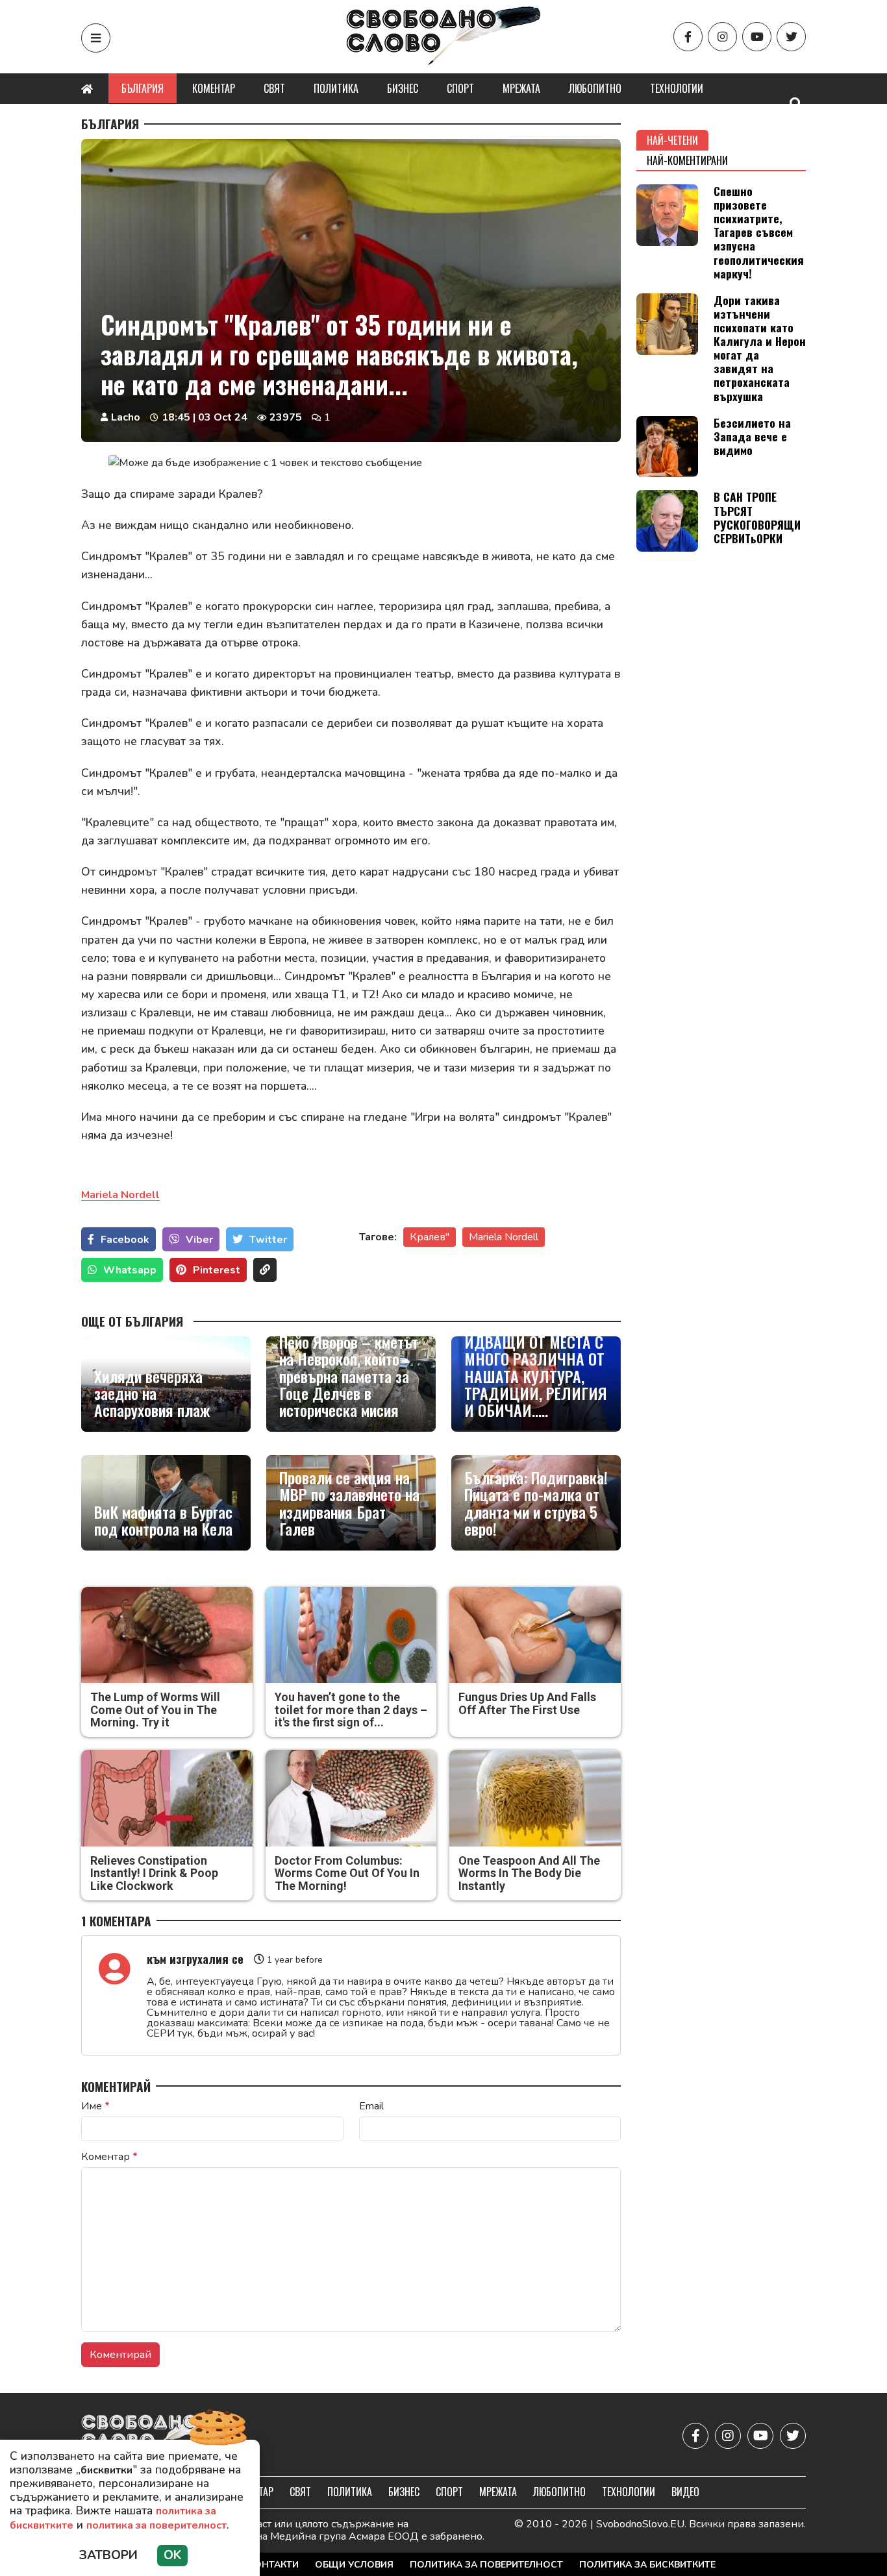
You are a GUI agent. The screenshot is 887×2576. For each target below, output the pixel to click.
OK (172, 2555)
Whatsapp (130, 1270)
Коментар (214, 88)
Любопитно (595, 88)
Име (95, 2106)
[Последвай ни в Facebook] (688, 37)
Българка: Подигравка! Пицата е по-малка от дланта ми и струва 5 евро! (536, 1503)
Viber (199, 1240)
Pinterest (217, 1270)
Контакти (273, 2565)
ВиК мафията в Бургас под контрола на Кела (163, 1520)
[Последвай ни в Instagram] (722, 37)
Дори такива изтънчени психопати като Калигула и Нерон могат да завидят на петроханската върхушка (760, 348)
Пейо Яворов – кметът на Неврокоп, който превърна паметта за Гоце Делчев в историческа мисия (349, 1376)
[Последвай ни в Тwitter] (791, 37)
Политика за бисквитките (647, 2565)
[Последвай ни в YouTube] (757, 37)
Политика (336, 88)
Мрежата (521, 88)
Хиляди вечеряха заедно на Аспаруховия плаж (152, 1393)
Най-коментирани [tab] (687, 160)
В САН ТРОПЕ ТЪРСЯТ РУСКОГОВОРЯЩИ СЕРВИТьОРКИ (757, 517)
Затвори (108, 2555)
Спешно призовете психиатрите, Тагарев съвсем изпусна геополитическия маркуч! (759, 232)
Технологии (677, 88)
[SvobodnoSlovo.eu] (157, 2436)
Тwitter (268, 1240)
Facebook (125, 1240)
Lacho (126, 417)
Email (371, 2106)
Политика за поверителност (486, 2565)
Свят (274, 88)
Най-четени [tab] (672, 140)
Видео (685, 2492)
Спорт (460, 88)
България (143, 88)
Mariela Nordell (504, 1237)
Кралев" (430, 1237)
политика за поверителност (156, 2525)
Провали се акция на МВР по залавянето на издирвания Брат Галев (349, 1503)
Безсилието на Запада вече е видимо (752, 436)
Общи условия (354, 2565)
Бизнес (403, 88)
